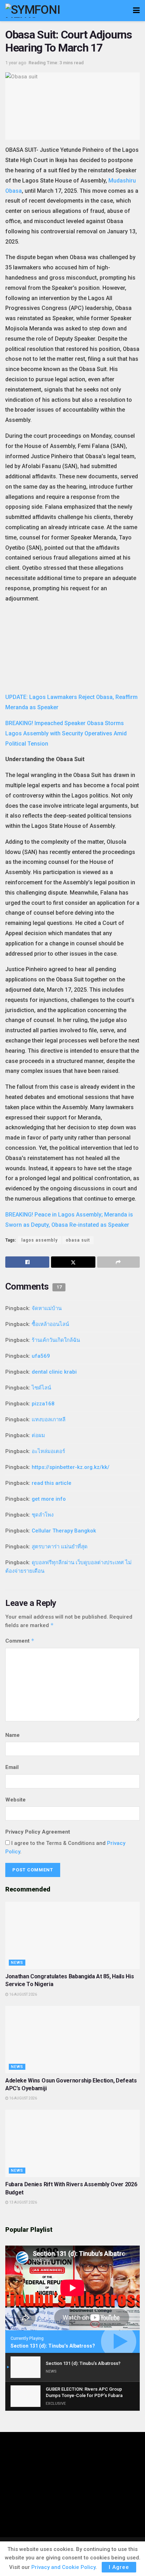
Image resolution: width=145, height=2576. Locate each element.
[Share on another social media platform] (118, 1262)
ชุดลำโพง (43, 1515)
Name (12, 1735)
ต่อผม (38, 1435)
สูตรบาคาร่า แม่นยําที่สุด (60, 1547)
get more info (49, 1499)
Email (12, 1767)
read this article (52, 1483)
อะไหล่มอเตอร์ (48, 1451)
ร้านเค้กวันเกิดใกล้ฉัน (56, 1340)
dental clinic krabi (54, 1372)
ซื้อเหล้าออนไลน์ (50, 1324)
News (17, 1963)
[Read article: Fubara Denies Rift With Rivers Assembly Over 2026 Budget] (72, 2143)
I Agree (119, 2567)
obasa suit (78, 1240)
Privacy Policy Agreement (38, 1832)
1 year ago (16, 63)
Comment (20, 1641)
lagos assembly (40, 1240)
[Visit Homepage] (42, 11)
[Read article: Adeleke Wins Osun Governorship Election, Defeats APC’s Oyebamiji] (72, 2040)
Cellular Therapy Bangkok (64, 1531)
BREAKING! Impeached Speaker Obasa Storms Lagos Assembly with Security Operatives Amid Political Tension (66, 733)
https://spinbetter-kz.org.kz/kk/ (71, 1467)
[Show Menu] (136, 11)
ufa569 (41, 1356)
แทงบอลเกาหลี (49, 1420)
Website (15, 1800)
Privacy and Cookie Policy (63, 2567)
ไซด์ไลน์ (41, 1388)
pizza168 (43, 1404)
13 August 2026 (23, 2202)
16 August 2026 (23, 1994)
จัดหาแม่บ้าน (47, 1308)
